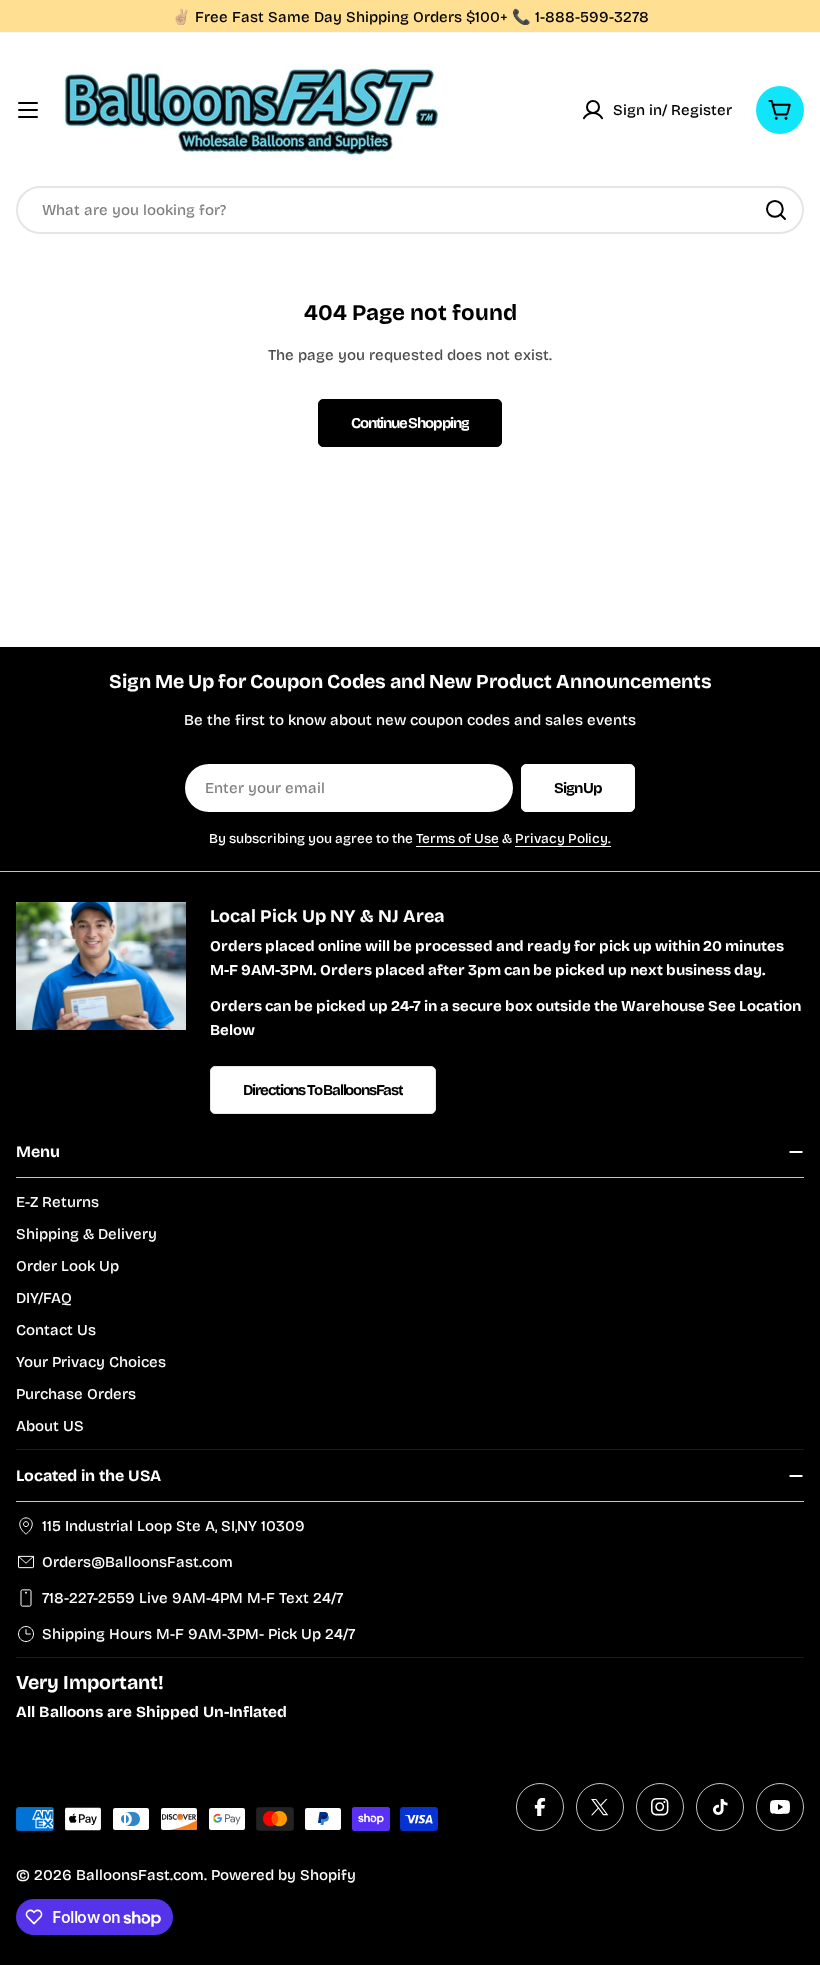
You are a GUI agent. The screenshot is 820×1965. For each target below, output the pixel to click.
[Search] (776, 210)
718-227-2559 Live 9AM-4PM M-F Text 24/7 (192, 1598)
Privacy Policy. (563, 838)
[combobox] (410, 210)
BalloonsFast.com (140, 1875)
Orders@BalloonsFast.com (137, 1562)
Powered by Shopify (283, 1875)
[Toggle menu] (28, 110)
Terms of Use (457, 838)
